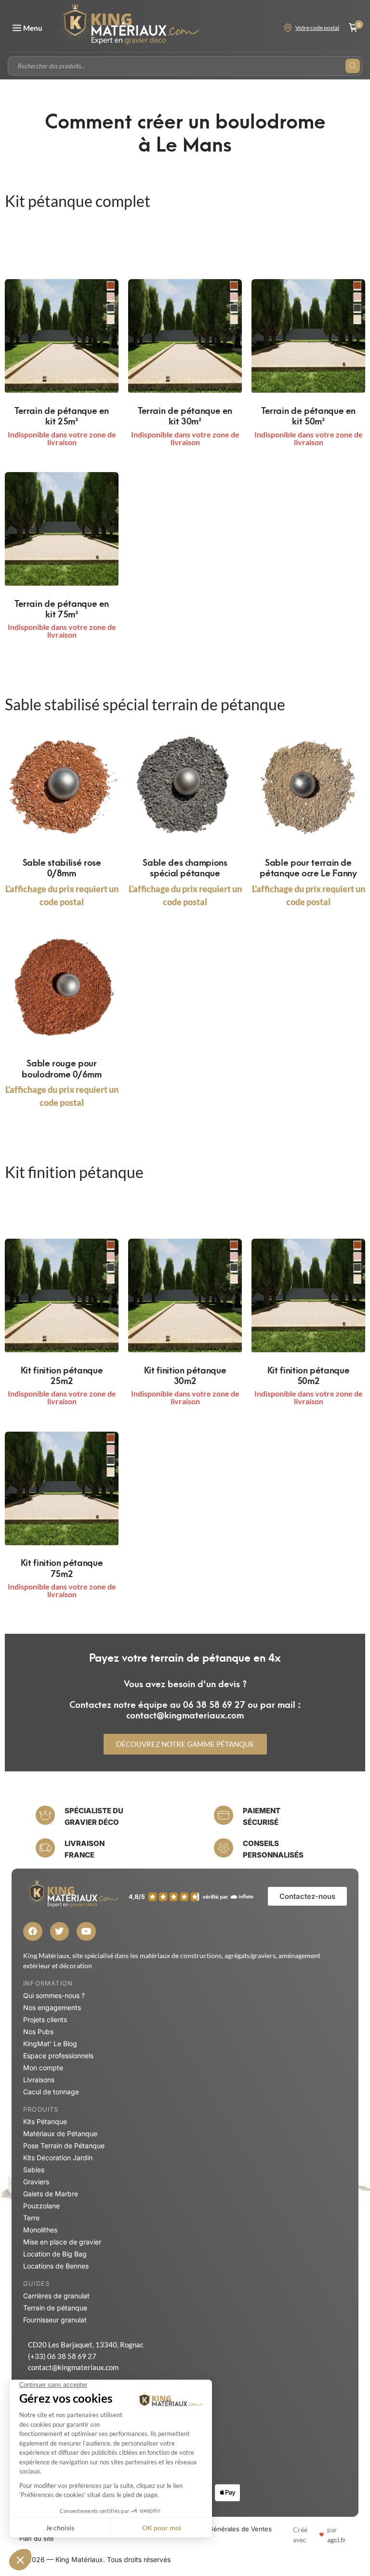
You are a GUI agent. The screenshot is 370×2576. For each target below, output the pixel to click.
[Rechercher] (353, 66)
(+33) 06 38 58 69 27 (62, 2356)
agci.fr (337, 2540)
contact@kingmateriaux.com (73, 2367)
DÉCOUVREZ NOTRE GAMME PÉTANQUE (185, 1744)
